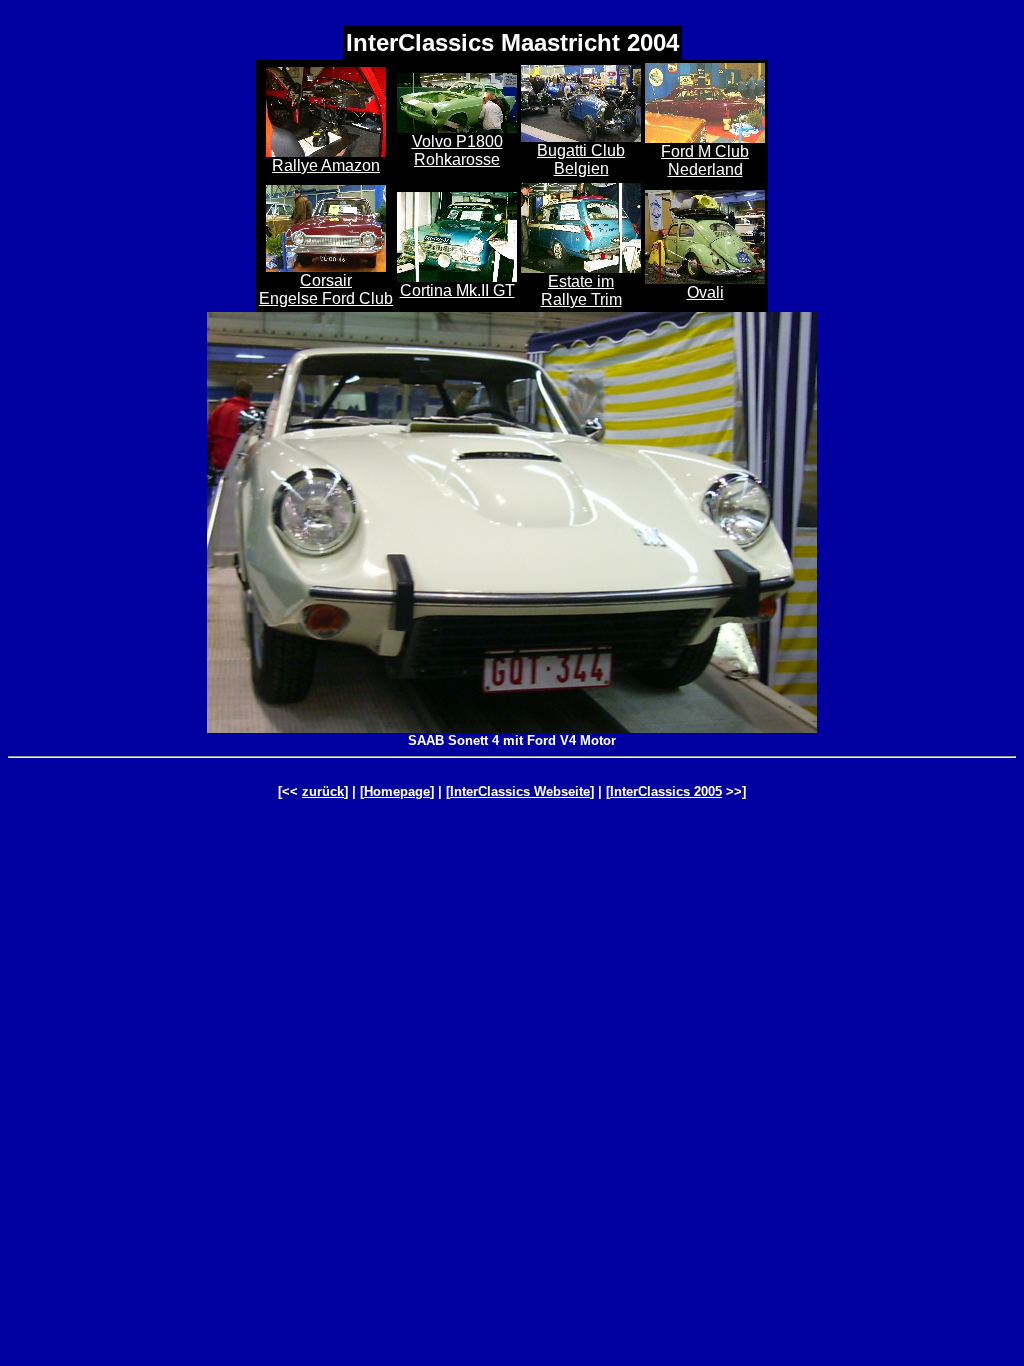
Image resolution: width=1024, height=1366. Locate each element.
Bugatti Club (581, 150)
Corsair (326, 280)
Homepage (397, 791)
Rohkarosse (457, 159)
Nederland (705, 169)
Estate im (581, 281)
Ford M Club (705, 151)
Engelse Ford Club (326, 298)
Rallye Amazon (326, 165)
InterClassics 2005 (666, 791)
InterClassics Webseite (520, 791)
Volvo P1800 (457, 141)
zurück (323, 791)
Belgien (581, 168)
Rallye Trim (581, 299)
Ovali (705, 292)
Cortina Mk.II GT (457, 290)
